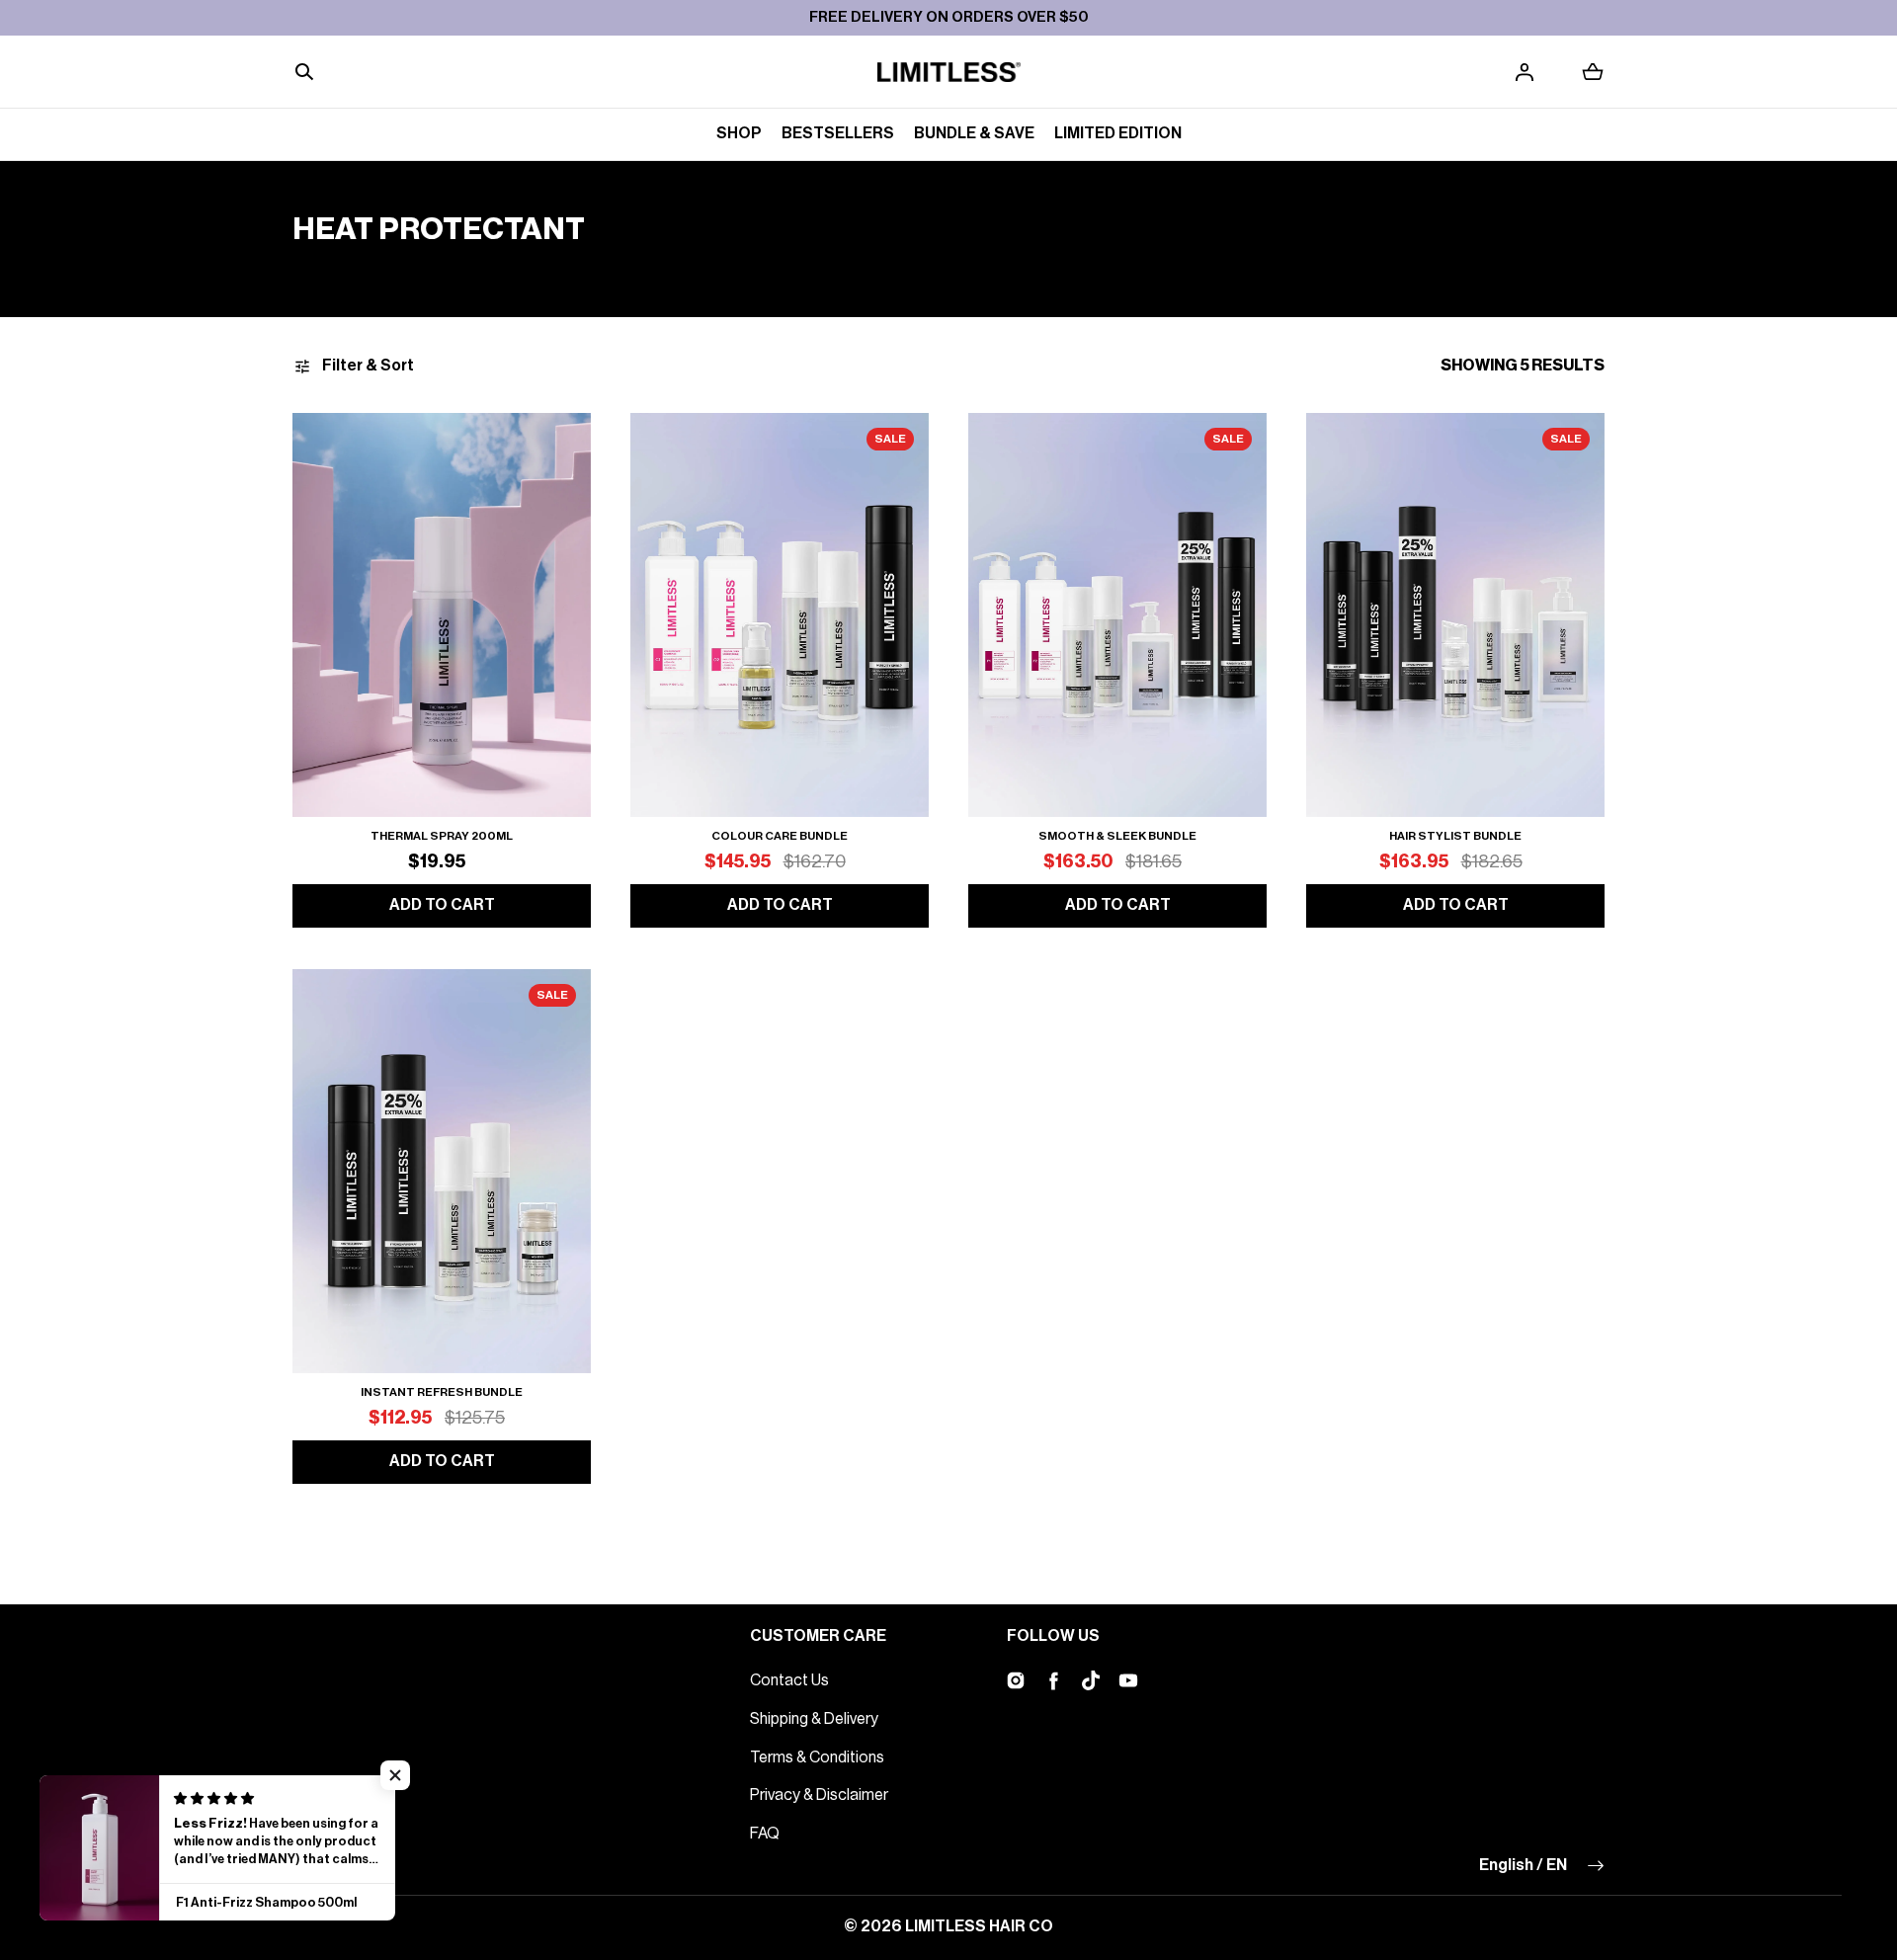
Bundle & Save (974, 133)
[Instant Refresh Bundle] (442, 1171)
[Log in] (1525, 72)
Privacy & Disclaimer (819, 1795)
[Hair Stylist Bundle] (1455, 615)
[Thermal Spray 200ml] (442, 615)
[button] (304, 72)
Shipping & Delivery (814, 1719)
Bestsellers (838, 133)
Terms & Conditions (817, 1757)
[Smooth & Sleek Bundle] (1117, 615)
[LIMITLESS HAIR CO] (949, 72)
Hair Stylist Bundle (1455, 836)
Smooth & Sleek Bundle (1117, 836)
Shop (739, 133)
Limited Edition (1118, 133)
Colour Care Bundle (780, 836)
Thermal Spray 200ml (442, 836)
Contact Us (789, 1680)
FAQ (765, 1834)
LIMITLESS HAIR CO (979, 1926)
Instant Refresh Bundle (442, 1392)
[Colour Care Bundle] (780, 615)
